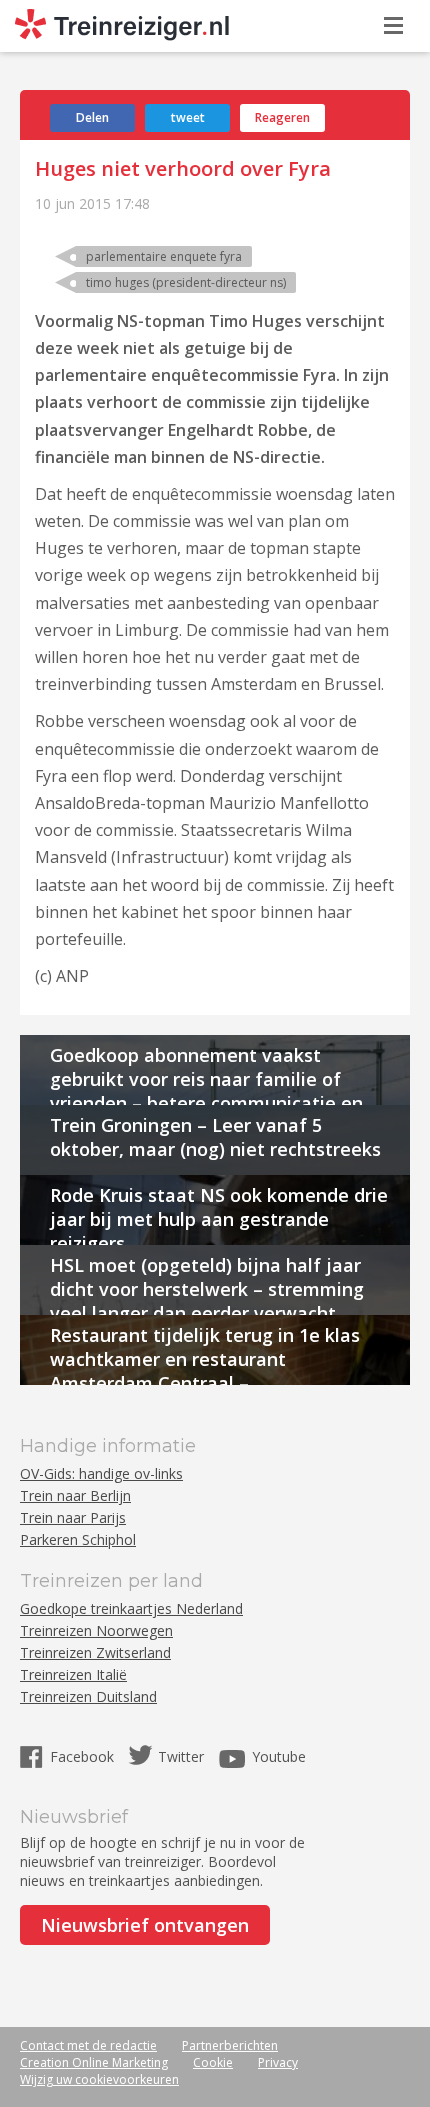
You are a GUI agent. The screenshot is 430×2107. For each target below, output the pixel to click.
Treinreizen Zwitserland (95, 1652)
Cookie (213, 2062)
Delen (92, 117)
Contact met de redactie (88, 2045)
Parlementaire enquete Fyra (164, 256)
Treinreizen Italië (73, 1674)
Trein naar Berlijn (75, 1495)
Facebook (84, 1756)
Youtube (279, 1756)
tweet (188, 117)
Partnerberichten (230, 2045)
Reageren (282, 117)
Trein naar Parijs (73, 1517)
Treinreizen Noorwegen (96, 1630)
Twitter (181, 1756)
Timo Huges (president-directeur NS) (186, 282)
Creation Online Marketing (94, 2062)
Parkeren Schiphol (78, 1539)
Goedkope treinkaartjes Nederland (131, 1608)
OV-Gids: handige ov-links (101, 1473)
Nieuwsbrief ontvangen (145, 1925)
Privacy (278, 2062)
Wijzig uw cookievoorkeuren (99, 2079)
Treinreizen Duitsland (88, 1696)
